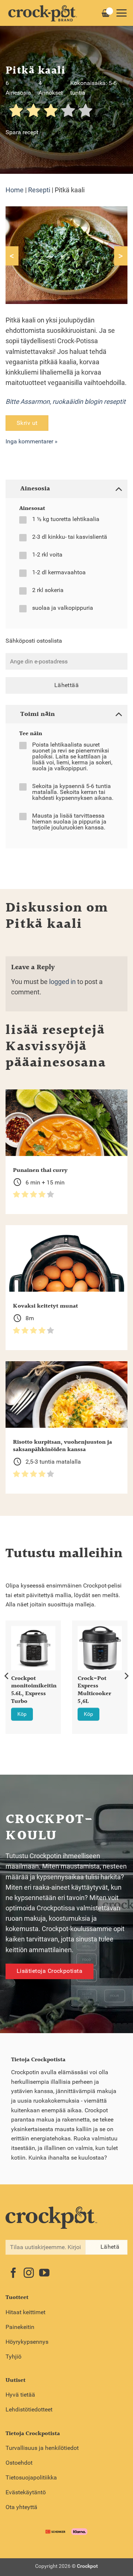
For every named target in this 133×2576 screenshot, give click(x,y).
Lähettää (67, 685)
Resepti (39, 190)
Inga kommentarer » (32, 441)
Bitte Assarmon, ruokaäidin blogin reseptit (66, 402)
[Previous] (7, 1676)
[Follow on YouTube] (44, 2274)
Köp (22, 1714)
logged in (62, 982)
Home (15, 190)
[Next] (126, 1676)
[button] (121, 13)
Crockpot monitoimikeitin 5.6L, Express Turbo (34, 1691)
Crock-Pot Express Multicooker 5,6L (94, 1691)
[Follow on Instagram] (29, 2274)
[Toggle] (118, 488)
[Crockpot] (42, 13)
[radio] (16, 111)
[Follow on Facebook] (13, 2274)
